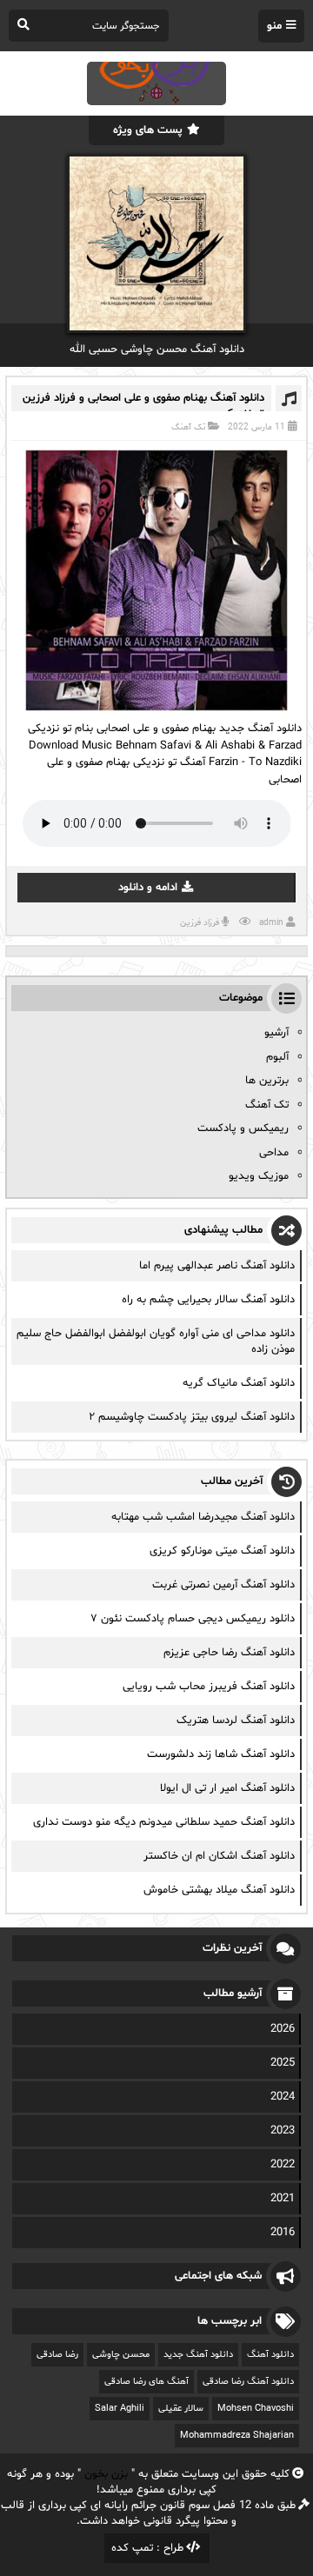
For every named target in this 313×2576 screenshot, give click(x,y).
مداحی (274, 1153)
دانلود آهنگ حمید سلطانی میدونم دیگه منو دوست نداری (164, 1822)
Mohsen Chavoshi (256, 2409)
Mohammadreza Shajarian (237, 2436)
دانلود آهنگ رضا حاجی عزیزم (229, 1653)
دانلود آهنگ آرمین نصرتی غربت (223, 1585)
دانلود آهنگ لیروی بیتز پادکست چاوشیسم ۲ (192, 1417)
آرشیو (276, 1033)
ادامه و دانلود (148, 888)
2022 (283, 2165)
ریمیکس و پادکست (243, 1128)
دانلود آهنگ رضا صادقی (248, 2382)
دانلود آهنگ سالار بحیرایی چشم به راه (208, 1300)
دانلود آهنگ (270, 2355)
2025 (283, 2063)
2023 (283, 2131)
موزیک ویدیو (259, 1176)
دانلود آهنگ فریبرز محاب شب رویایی (209, 1687)
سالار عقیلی (181, 2409)
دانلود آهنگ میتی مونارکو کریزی (222, 1551)
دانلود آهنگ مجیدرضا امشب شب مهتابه (203, 1517)
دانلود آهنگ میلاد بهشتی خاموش (219, 1890)
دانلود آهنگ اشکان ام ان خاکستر (219, 1856)
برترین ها (267, 1081)
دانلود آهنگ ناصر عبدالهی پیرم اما (217, 1266)
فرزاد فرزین (200, 923)
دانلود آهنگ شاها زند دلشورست (221, 1754)
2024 (283, 2097)
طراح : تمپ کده (147, 2548)
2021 (283, 2199)
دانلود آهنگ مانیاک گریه (239, 1383)
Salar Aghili (120, 2409)
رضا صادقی (57, 2355)
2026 (283, 2029)
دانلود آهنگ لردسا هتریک (236, 1721)
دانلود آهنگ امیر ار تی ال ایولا (227, 1788)
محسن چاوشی (121, 2355)
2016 (283, 2233)
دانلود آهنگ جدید (198, 2355)
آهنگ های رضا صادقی (147, 2382)
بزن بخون (106, 2474)
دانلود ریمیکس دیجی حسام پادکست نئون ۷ (193, 1619)
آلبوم (277, 1057)
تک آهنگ (188, 427)
